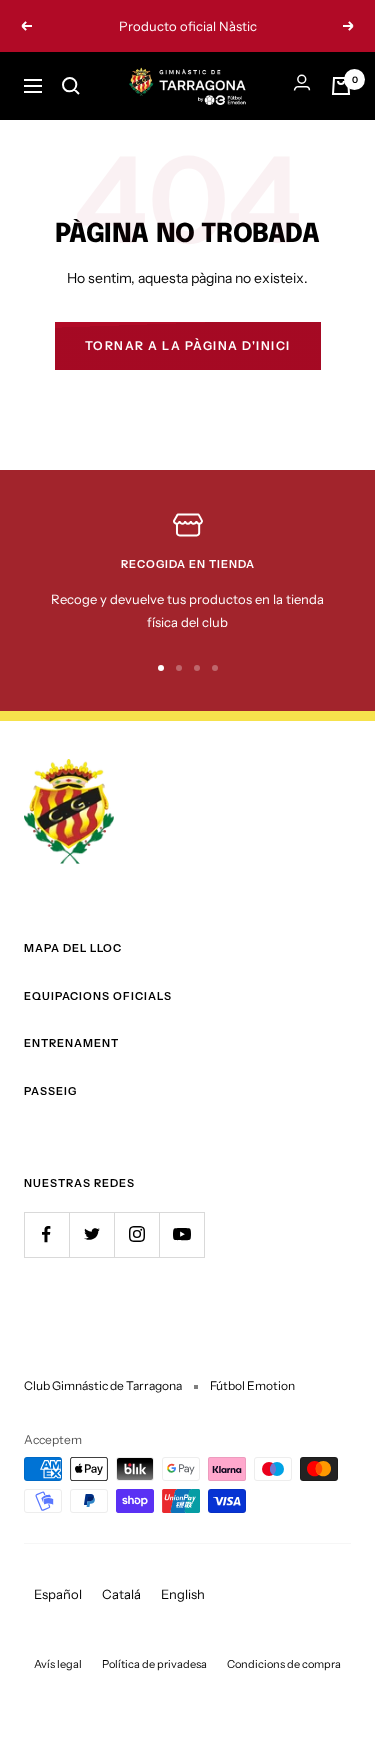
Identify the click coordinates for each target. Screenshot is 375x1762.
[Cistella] (341, 86)
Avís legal (58, 1664)
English (183, 1594)
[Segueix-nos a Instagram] (136, 1234)
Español (58, 1594)
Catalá (121, 1594)
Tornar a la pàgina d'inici (188, 345)
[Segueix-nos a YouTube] (181, 1234)
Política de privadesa (154, 1664)
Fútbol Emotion (252, 1385)
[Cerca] (71, 86)
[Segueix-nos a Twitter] (91, 1234)
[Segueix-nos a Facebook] (46, 1234)
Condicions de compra (284, 1664)
